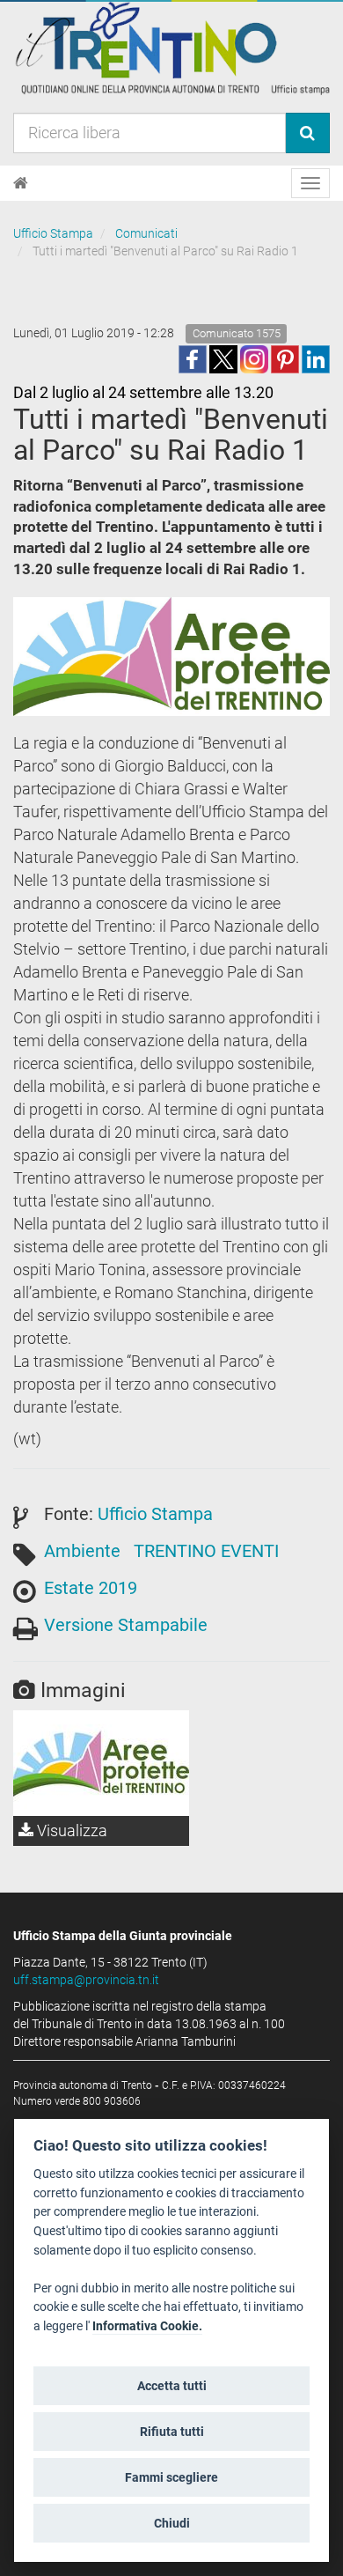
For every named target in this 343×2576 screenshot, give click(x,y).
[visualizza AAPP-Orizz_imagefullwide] (101, 1763)
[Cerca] (307, 133)
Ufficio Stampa (53, 233)
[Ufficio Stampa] (171, 48)
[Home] (21, 183)
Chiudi (172, 2523)
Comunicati (146, 233)
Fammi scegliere (171, 2477)
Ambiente (82, 1551)
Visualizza (70, 1831)
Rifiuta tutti (172, 2432)
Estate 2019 (91, 1588)
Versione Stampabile (126, 1625)
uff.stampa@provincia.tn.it (86, 1980)
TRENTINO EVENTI (206, 1551)
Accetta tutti (172, 2386)
